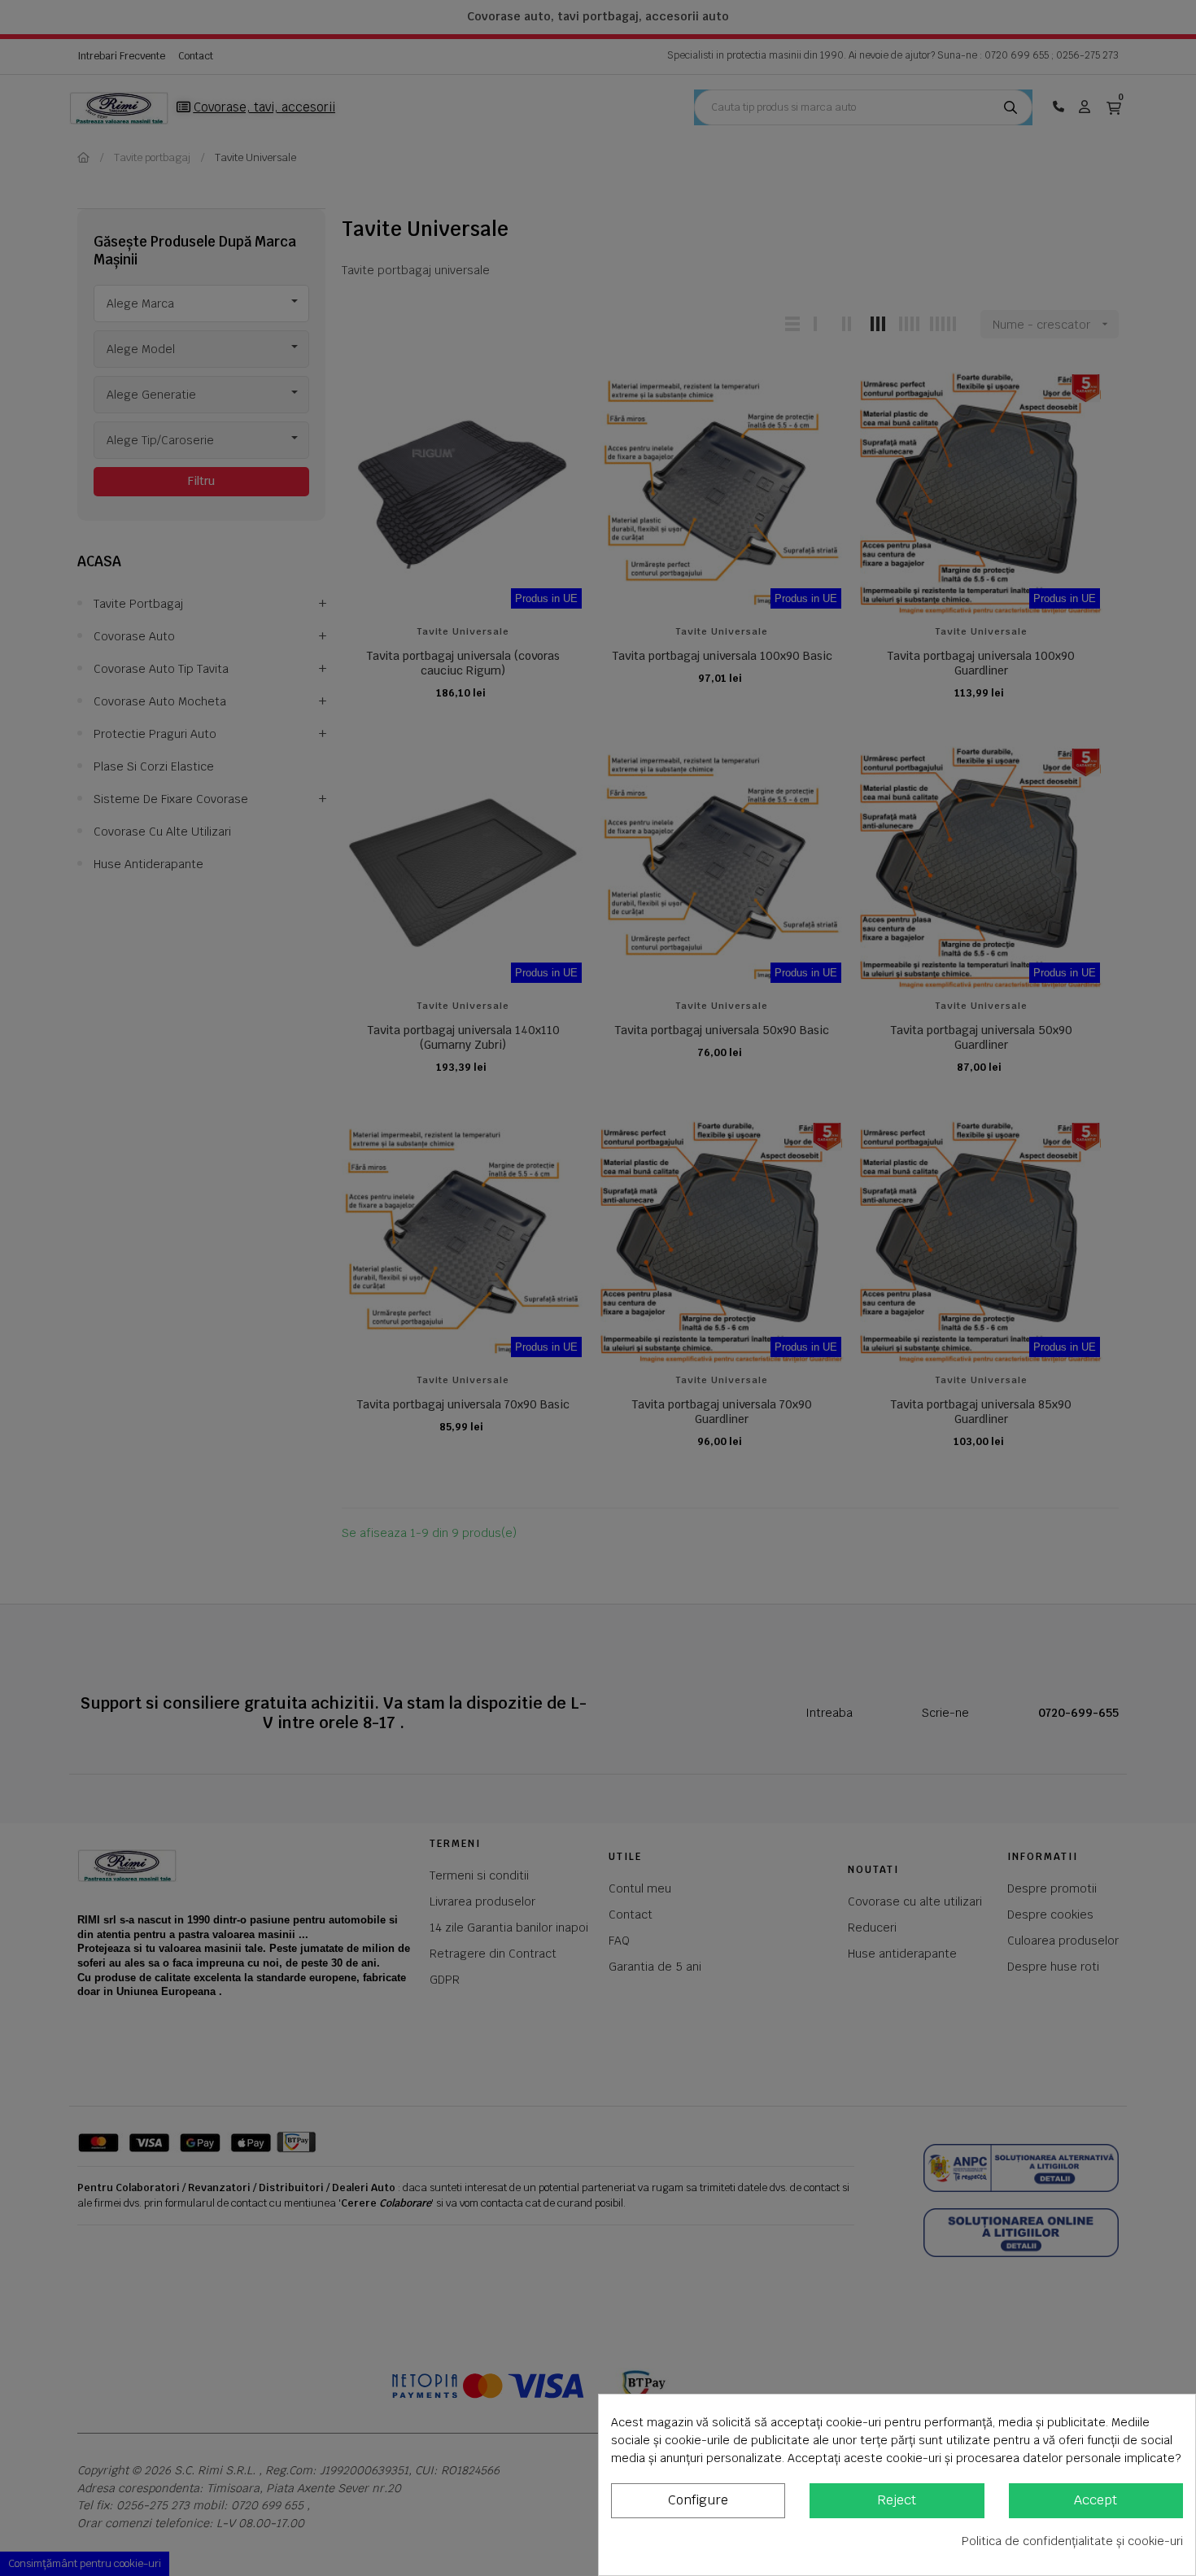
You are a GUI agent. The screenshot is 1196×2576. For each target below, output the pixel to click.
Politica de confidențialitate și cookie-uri (1072, 2541)
